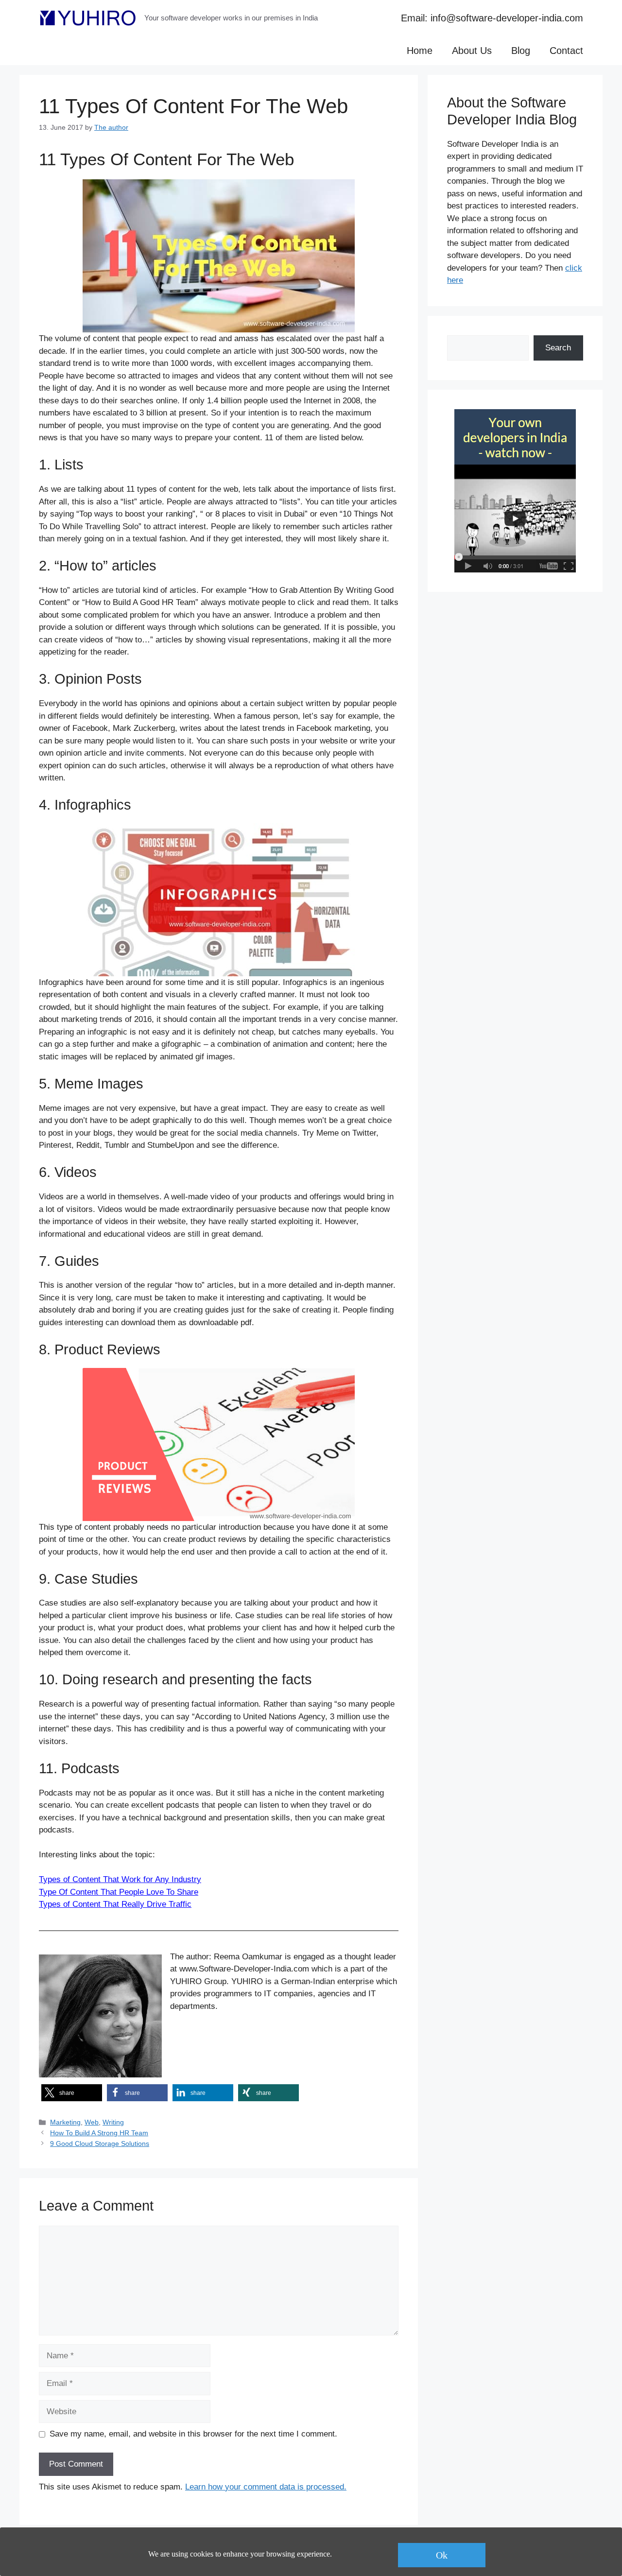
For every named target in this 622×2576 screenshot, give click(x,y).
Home (420, 51)
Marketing (65, 2122)
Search (558, 348)
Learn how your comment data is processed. (266, 2487)
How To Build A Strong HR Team (99, 2133)
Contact (566, 51)
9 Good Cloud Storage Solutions (100, 2144)
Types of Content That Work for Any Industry (120, 1879)
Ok (442, 2555)
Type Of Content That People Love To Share (119, 1892)
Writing (113, 2122)
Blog (521, 51)
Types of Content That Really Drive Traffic (115, 1904)
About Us (472, 51)
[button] (72, 2093)
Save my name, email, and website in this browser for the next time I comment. (193, 2434)
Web (92, 2122)
